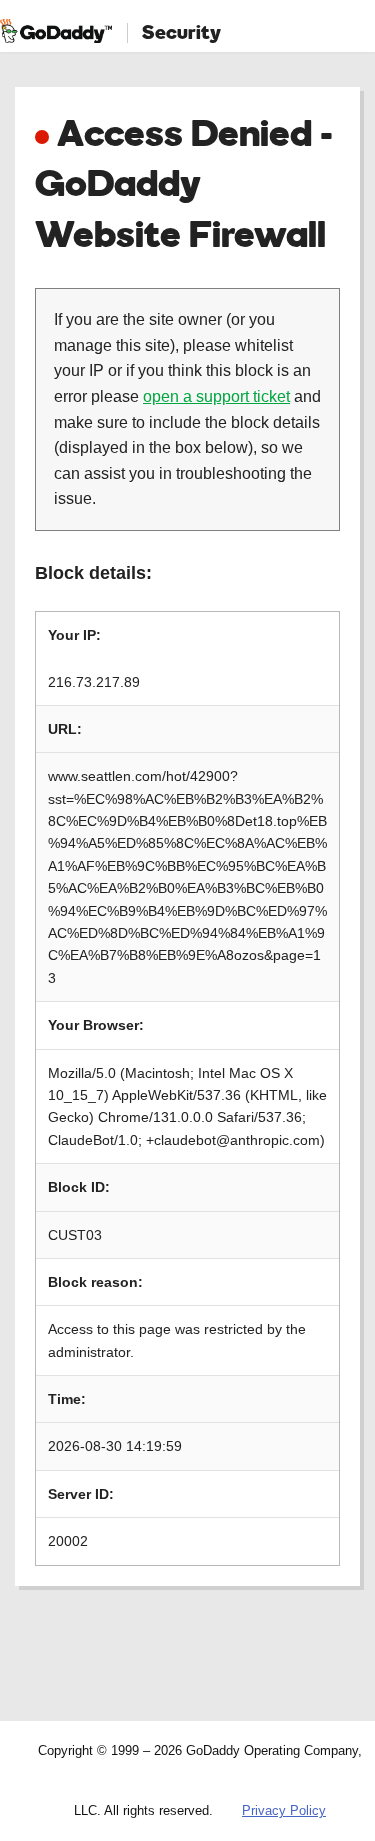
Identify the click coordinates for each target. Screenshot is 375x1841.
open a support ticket (216, 396)
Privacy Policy (284, 1810)
